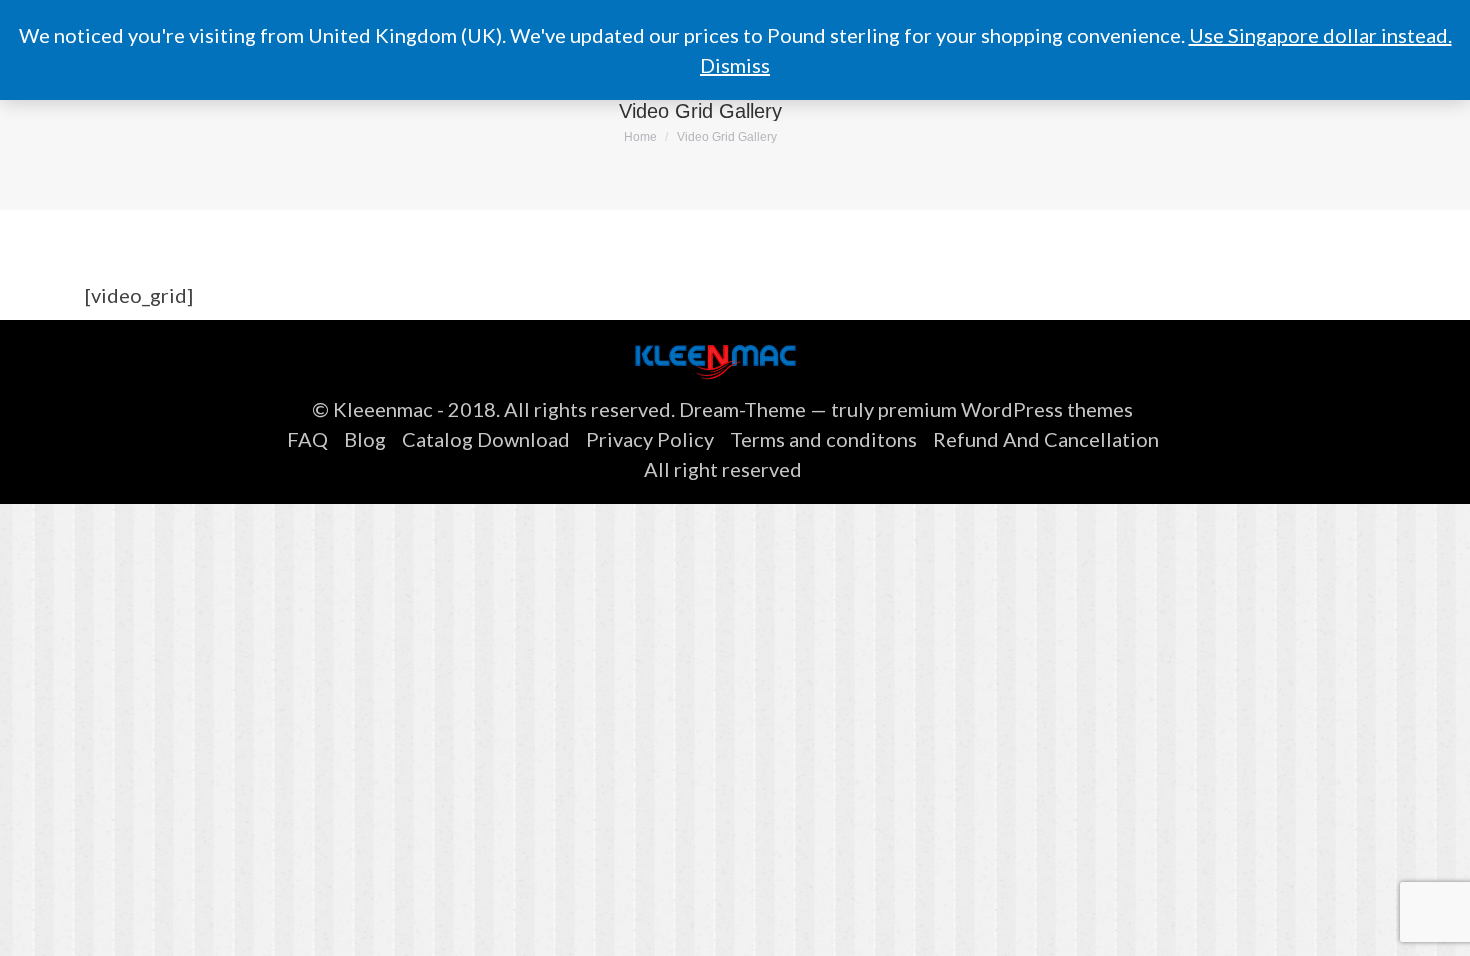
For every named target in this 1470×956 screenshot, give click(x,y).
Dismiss (735, 65)
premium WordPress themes (1005, 409)
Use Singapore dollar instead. (1320, 35)
